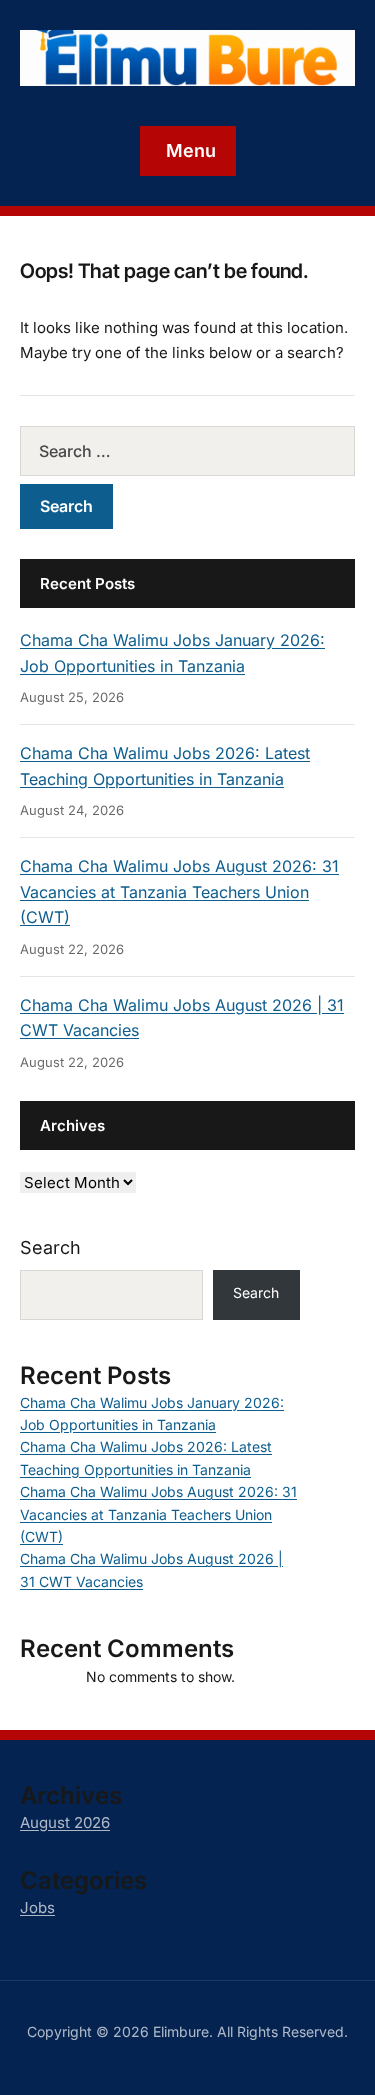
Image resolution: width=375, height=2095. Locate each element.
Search (50, 1247)
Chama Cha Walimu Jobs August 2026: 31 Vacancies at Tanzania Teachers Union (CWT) (179, 891)
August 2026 (65, 1822)
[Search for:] (187, 451)
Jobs (37, 1907)
